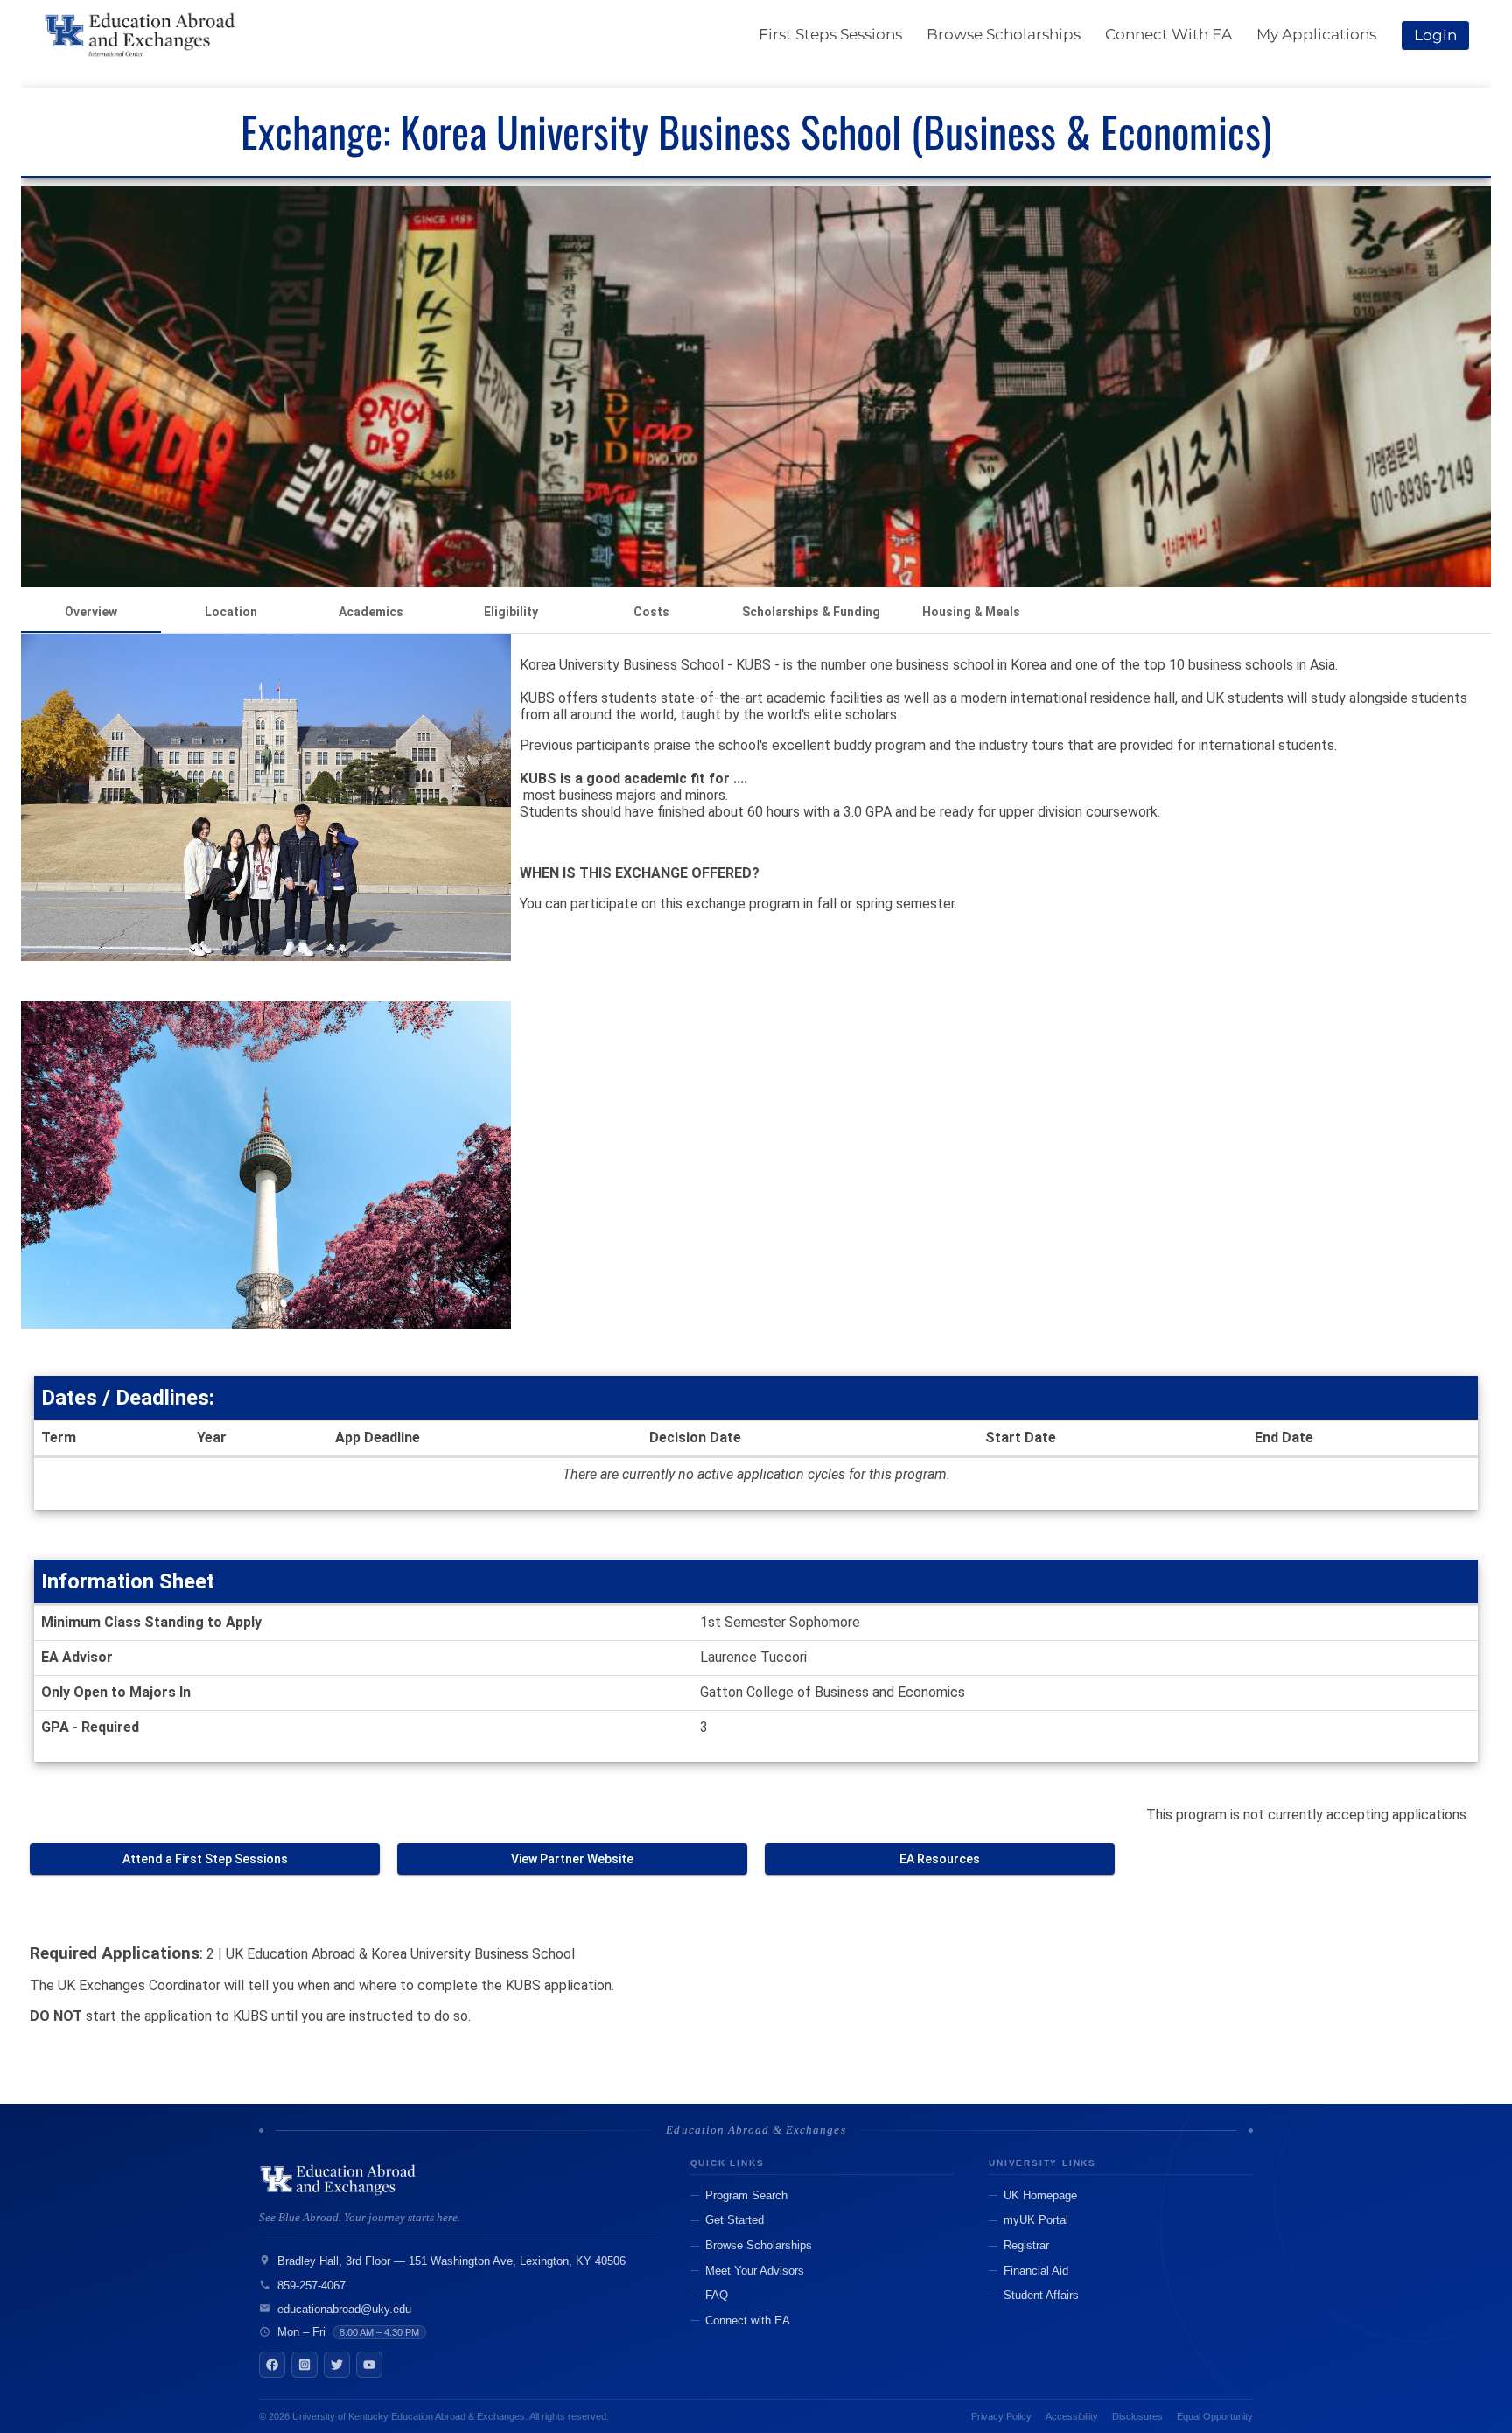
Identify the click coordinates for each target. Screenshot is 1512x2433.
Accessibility (1072, 2416)
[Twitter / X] (337, 2365)
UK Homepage (1040, 2195)
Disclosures (1137, 2416)
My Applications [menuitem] (1316, 34)
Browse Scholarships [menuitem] (1004, 34)
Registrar (1026, 2245)
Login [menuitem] (1435, 35)
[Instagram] (304, 2365)
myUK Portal (1036, 2220)
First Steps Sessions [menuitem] (830, 34)
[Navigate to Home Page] (141, 35)
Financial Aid (1036, 2271)
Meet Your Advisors (755, 2271)
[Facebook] (272, 2365)
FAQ (717, 2295)
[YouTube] (369, 2365)
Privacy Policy (1001, 2416)
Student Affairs (1041, 2295)
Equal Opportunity (1215, 2416)
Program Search (746, 2195)
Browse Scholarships (759, 2245)
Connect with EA (748, 2321)
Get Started (735, 2220)
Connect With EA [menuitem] (1169, 34)
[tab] (91, 612)
